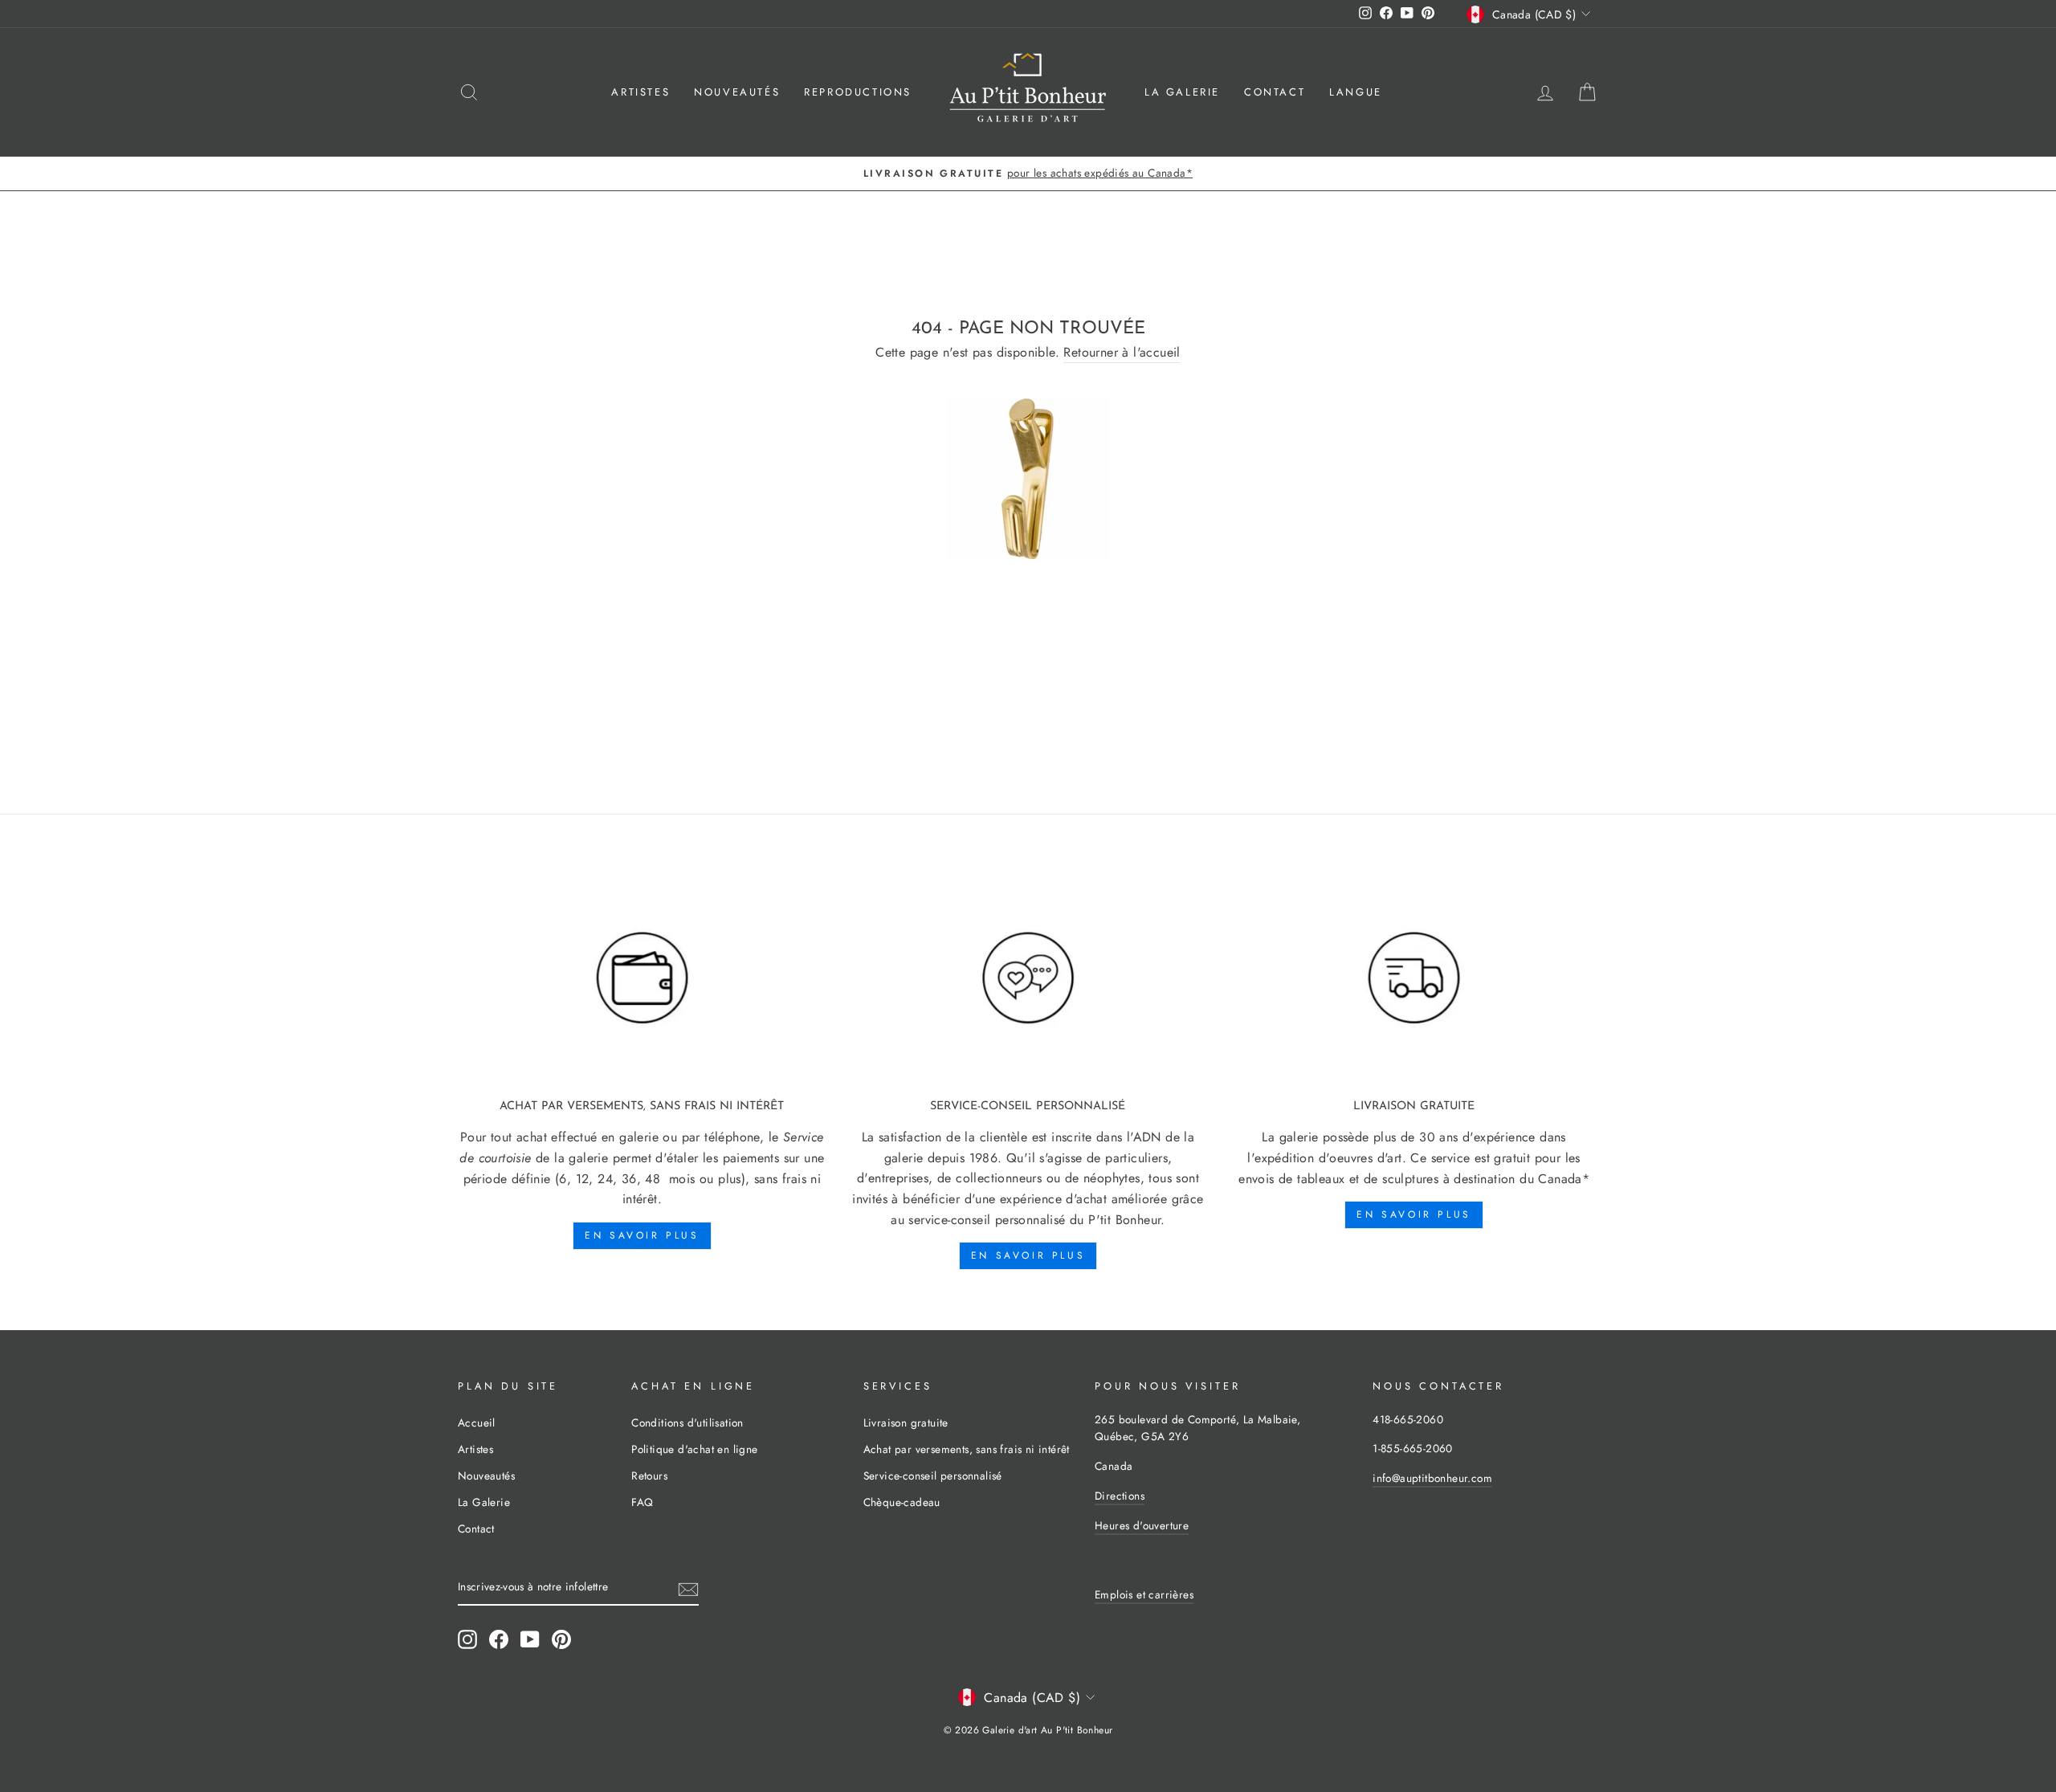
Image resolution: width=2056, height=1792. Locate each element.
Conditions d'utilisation (687, 1423)
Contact (1275, 92)
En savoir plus (642, 1235)
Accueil (477, 1423)
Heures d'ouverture (1142, 1525)
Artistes (640, 92)
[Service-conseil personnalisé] (1028, 978)
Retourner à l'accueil (1122, 352)
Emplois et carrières (1144, 1594)
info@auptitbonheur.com (1432, 1478)
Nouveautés (737, 92)
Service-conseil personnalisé (933, 1476)
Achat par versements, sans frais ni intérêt (967, 1449)
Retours (649, 1476)
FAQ (642, 1502)
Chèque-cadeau (902, 1502)
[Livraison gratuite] (1414, 978)
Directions (1120, 1496)
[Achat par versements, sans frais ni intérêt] (642, 978)
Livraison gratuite (906, 1423)
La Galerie (1182, 92)
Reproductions (858, 92)
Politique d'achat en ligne (694, 1449)
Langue (1356, 92)
